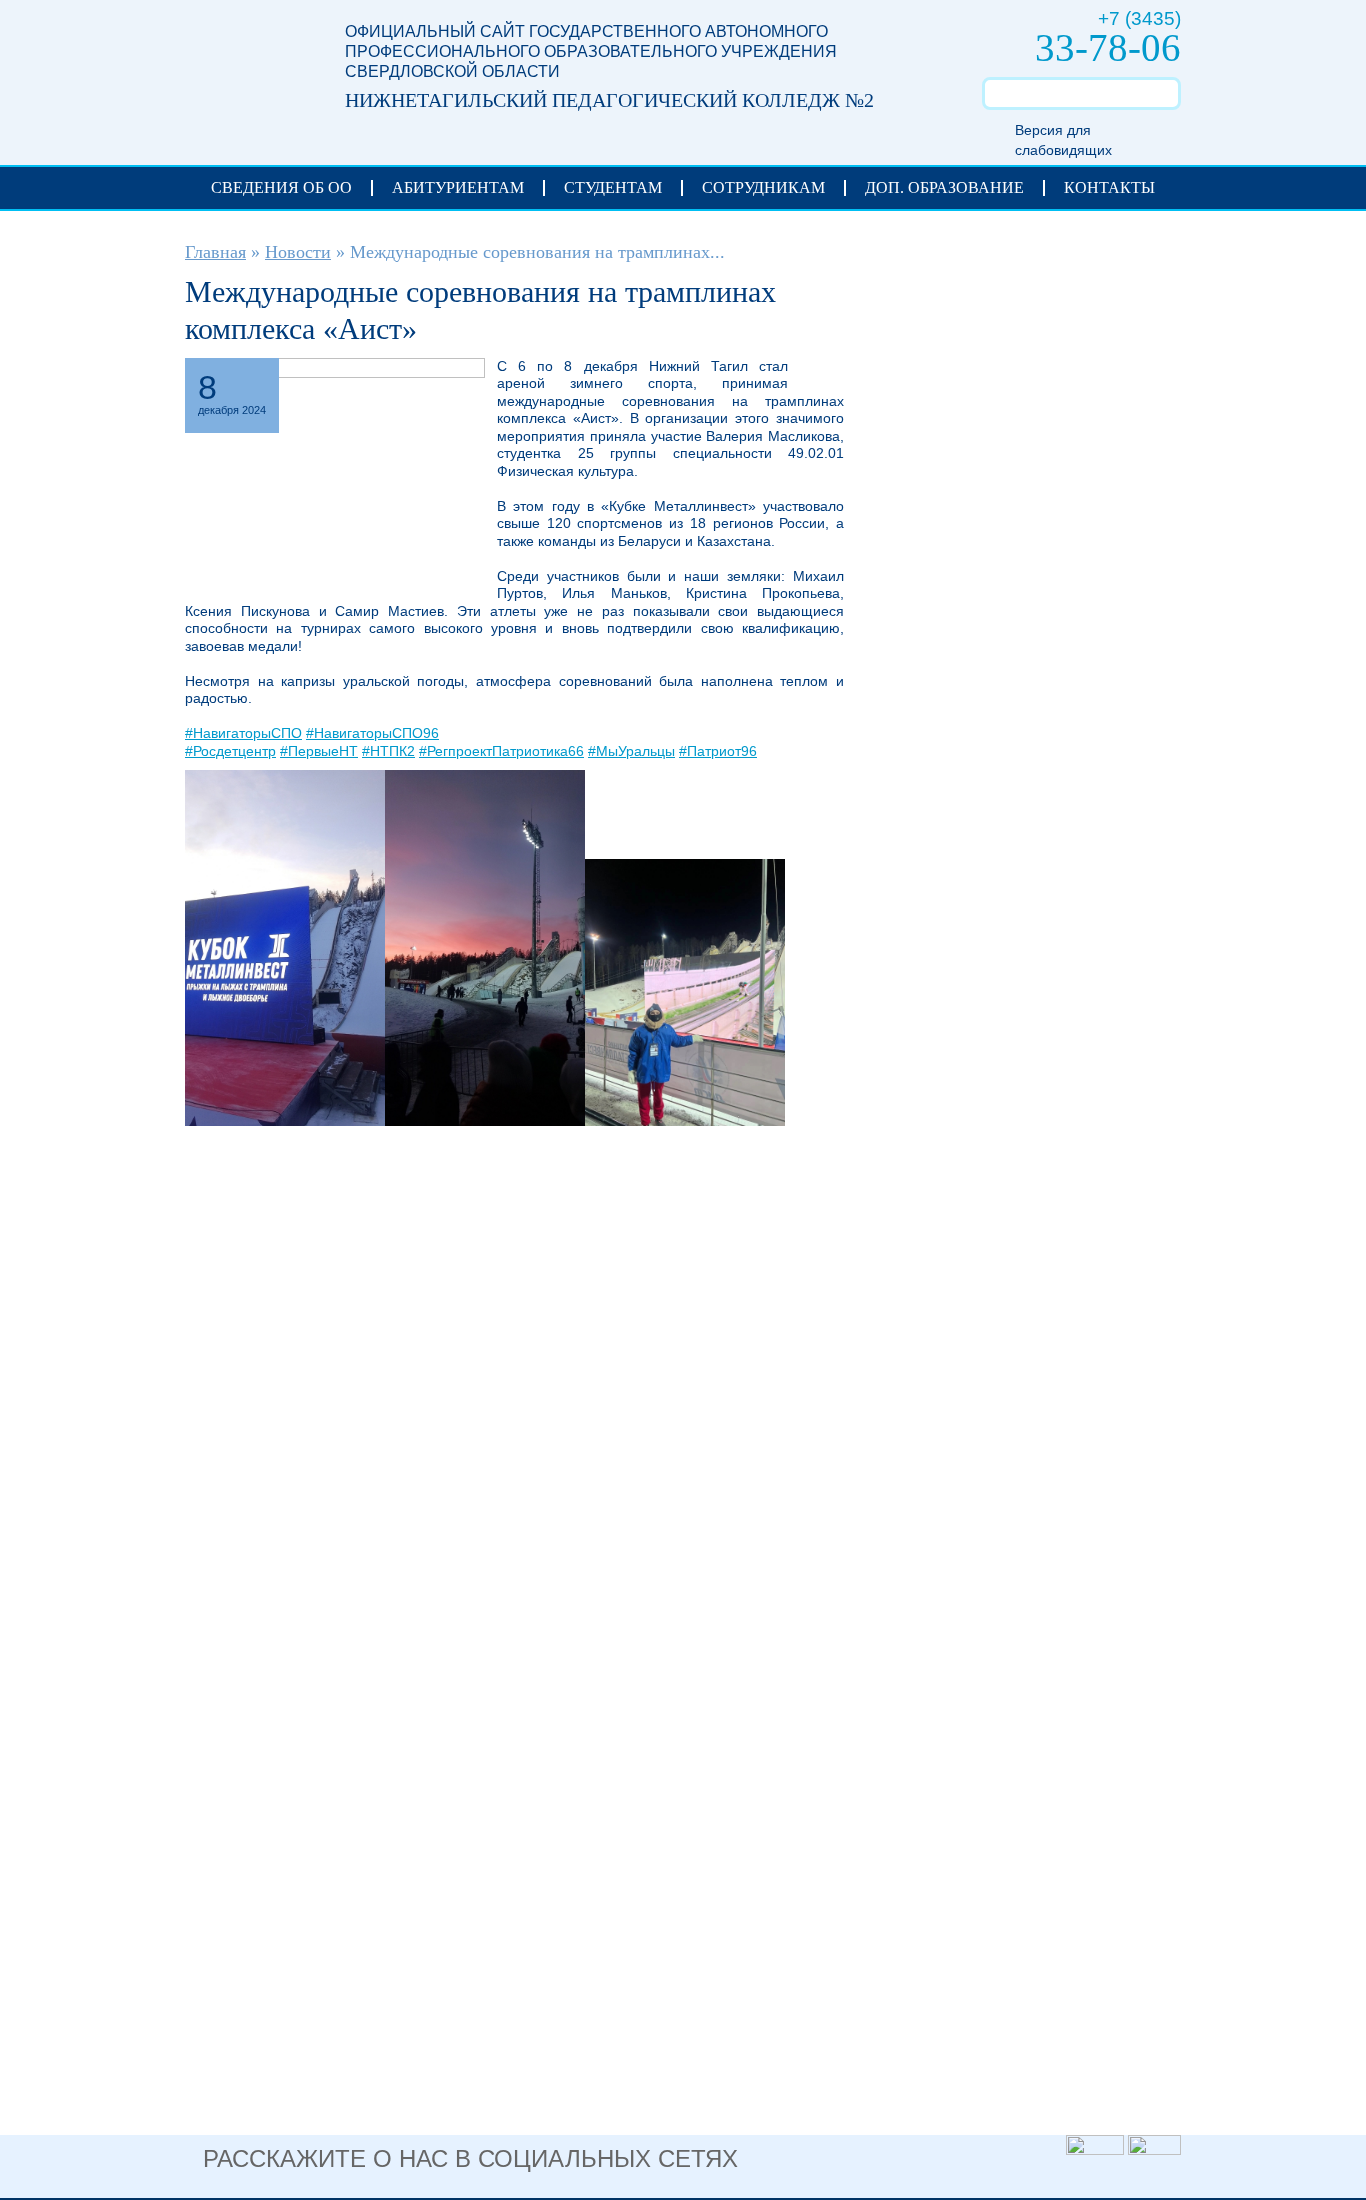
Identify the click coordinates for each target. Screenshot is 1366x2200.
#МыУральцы (631, 751)
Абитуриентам (458, 187)
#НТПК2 (388, 751)
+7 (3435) (1139, 18)
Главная (215, 252)
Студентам (613, 187)
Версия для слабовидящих (1063, 140)
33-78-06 (1108, 47)
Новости (298, 252)
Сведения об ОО (281, 187)
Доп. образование (944, 187)
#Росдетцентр (230, 751)
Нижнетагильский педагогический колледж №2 (245, 71)
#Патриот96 (718, 751)
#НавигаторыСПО (243, 733)
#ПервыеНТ (319, 751)
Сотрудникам (763, 187)
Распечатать (816, 374)
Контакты (1109, 187)
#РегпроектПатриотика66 (501, 751)
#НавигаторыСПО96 (372, 733)
